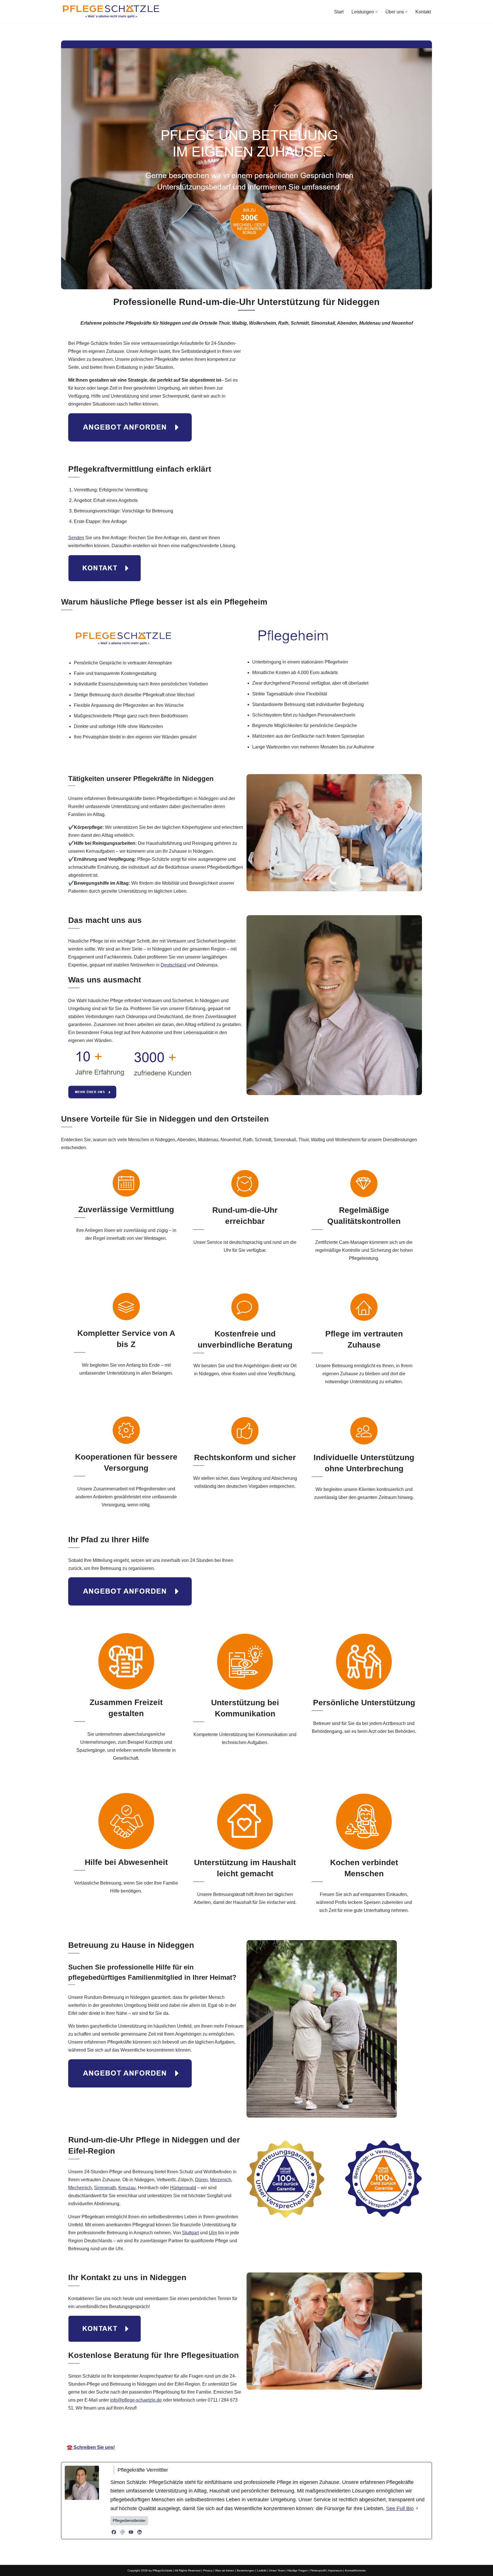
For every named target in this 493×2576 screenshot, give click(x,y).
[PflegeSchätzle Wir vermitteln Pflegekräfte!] (111, 12)
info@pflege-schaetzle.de (136, 2400)
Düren (201, 2180)
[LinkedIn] (140, 2532)
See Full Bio (400, 2508)
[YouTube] (131, 2532)
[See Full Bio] (417, 2509)
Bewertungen (246, 2570)
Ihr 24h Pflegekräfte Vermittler (250, 2431)
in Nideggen (310, 2431)
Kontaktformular (355, 2570)
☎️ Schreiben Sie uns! (91, 2447)
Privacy (208, 2570)
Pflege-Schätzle (187, 2431)
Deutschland (173, 965)
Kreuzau (127, 2188)
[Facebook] (114, 2532)
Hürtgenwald (183, 2188)
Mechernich (80, 2188)
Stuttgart (190, 2233)
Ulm (213, 2233)
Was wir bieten (225, 2570)
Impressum (335, 2570)
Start (339, 12)
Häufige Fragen (298, 2570)
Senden (76, 538)
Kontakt (423, 12)
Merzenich (221, 2180)
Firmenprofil (318, 2570)
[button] (376, 12)
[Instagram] (122, 2532)
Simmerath (105, 2188)
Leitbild (262, 2570)
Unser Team (277, 2570)
